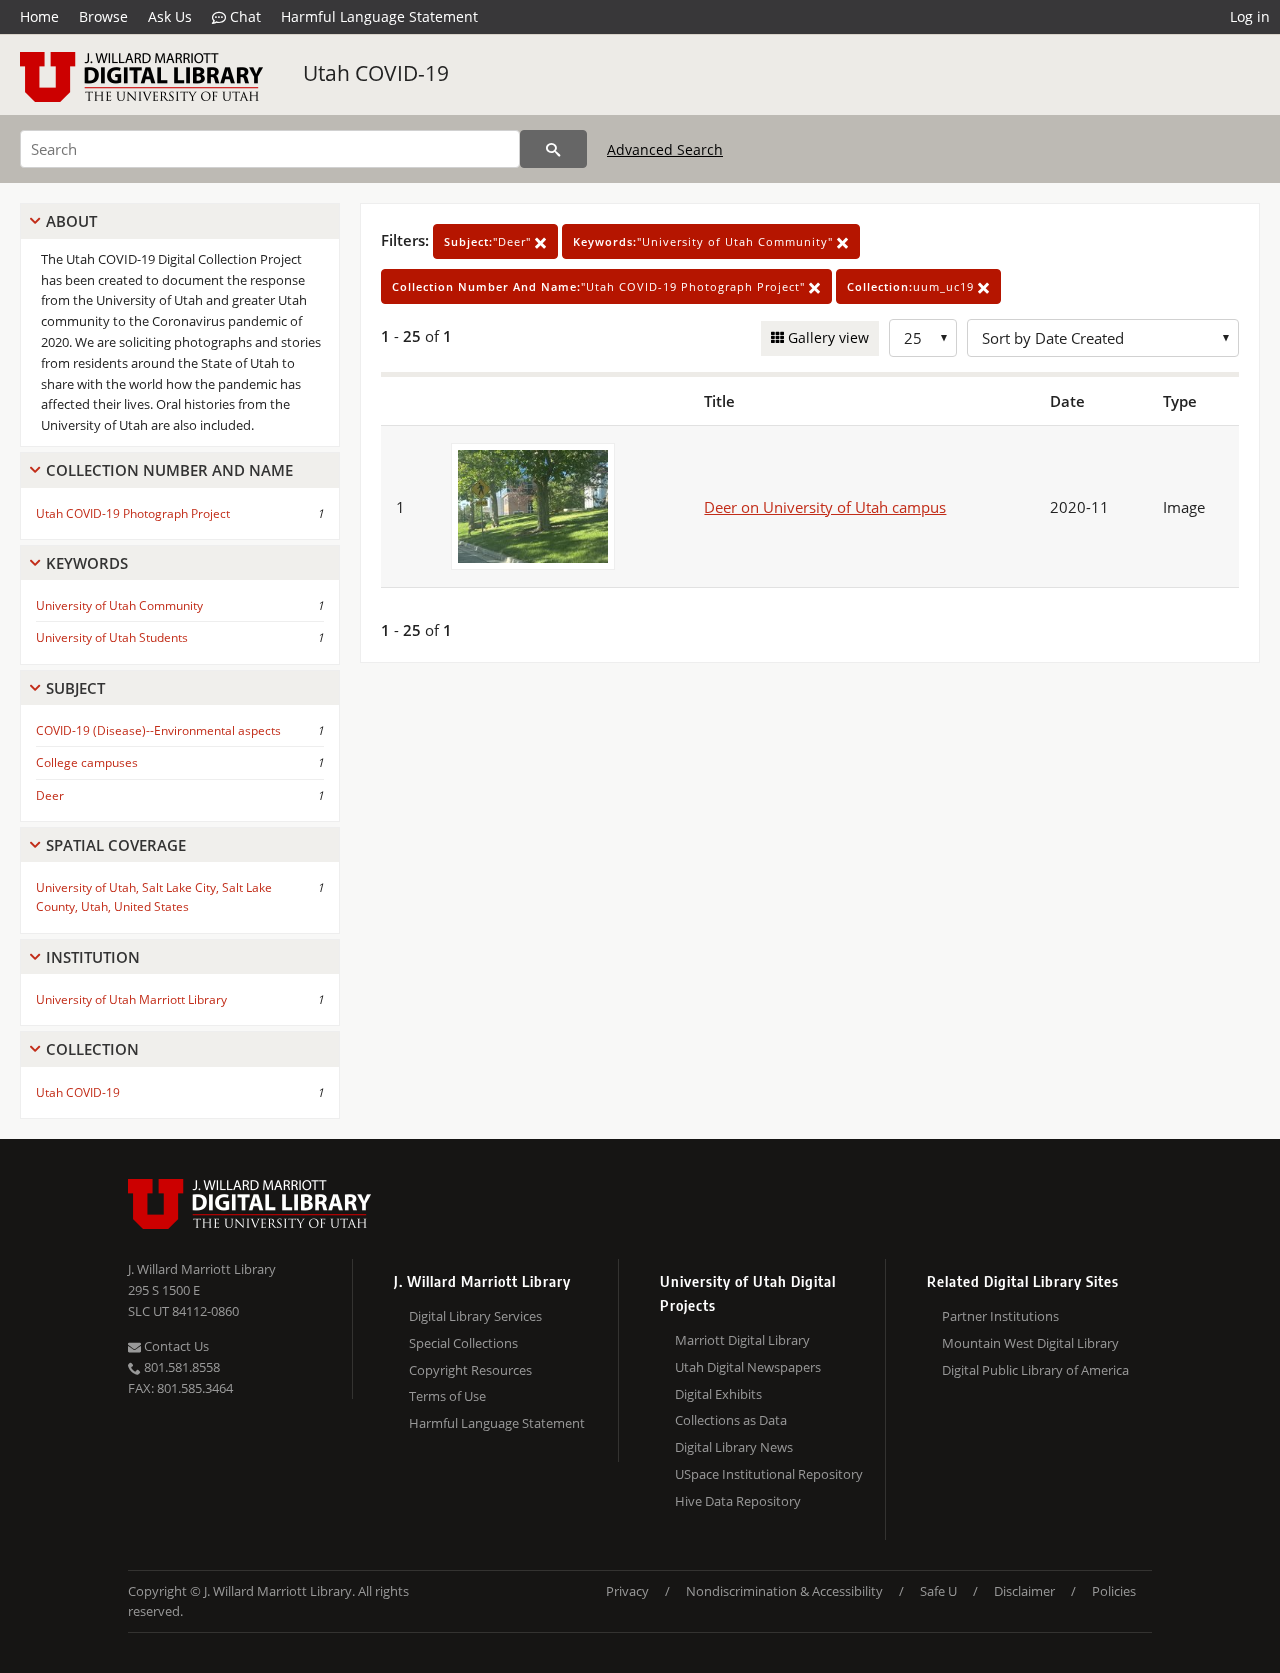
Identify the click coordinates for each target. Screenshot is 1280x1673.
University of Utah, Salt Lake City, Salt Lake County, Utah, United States (154, 897)
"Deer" (489, 241)
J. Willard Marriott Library (202, 1269)
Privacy (627, 1591)
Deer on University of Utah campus (825, 507)
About (71, 221)
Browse (103, 16)
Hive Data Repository (738, 1501)
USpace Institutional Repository (769, 1474)
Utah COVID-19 (376, 73)
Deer (50, 795)
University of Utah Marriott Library (131, 999)
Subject (75, 688)
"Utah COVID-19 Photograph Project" (600, 286)
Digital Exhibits (718, 1394)
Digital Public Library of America (1035, 1370)
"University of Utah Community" (705, 241)
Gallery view (826, 337)
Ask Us (170, 16)
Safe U (938, 1591)
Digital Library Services (475, 1316)
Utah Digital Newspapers (748, 1367)
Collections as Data (731, 1420)
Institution (93, 957)
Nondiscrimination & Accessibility (784, 1591)
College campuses (87, 762)
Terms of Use (447, 1396)
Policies (1114, 1591)
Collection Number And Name (169, 470)
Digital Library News (734, 1447)
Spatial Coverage (116, 845)
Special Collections (463, 1343)
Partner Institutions (1000, 1316)
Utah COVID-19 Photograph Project (133, 513)
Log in (1250, 16)
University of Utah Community (119, 605)
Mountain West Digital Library (1030, 1343)
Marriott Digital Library (742, 1340)
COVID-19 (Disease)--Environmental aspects (158, 730)
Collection (92, 1049)
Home (39, 16)
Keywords (87, 563)
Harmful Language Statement (379, 16)
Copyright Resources (470, 1370)
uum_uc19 (912, 286)
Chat (243, 16)
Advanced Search (665, 149)
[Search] (553, 149)
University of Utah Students (112, 637)
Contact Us (175, 1346)
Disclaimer (1024, 1591)
